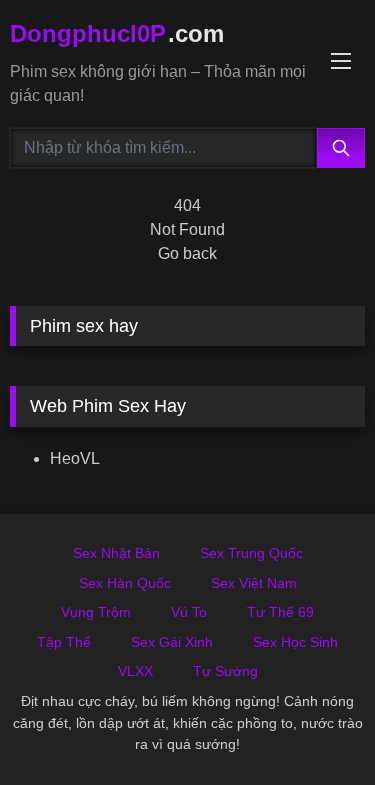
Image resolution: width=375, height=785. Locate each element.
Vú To (189, 612)
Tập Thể (64, 642)
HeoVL (75, 458)
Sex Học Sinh (295, 642)
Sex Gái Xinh (172, 642)
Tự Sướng (225, 671)
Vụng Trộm (96, 612)
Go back (187, 253)
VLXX (135, 671)
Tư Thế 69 (280, 612)
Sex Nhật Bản (116, 553)
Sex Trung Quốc (251, 553)
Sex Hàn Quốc (125, 583)
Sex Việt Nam (254, 583)
